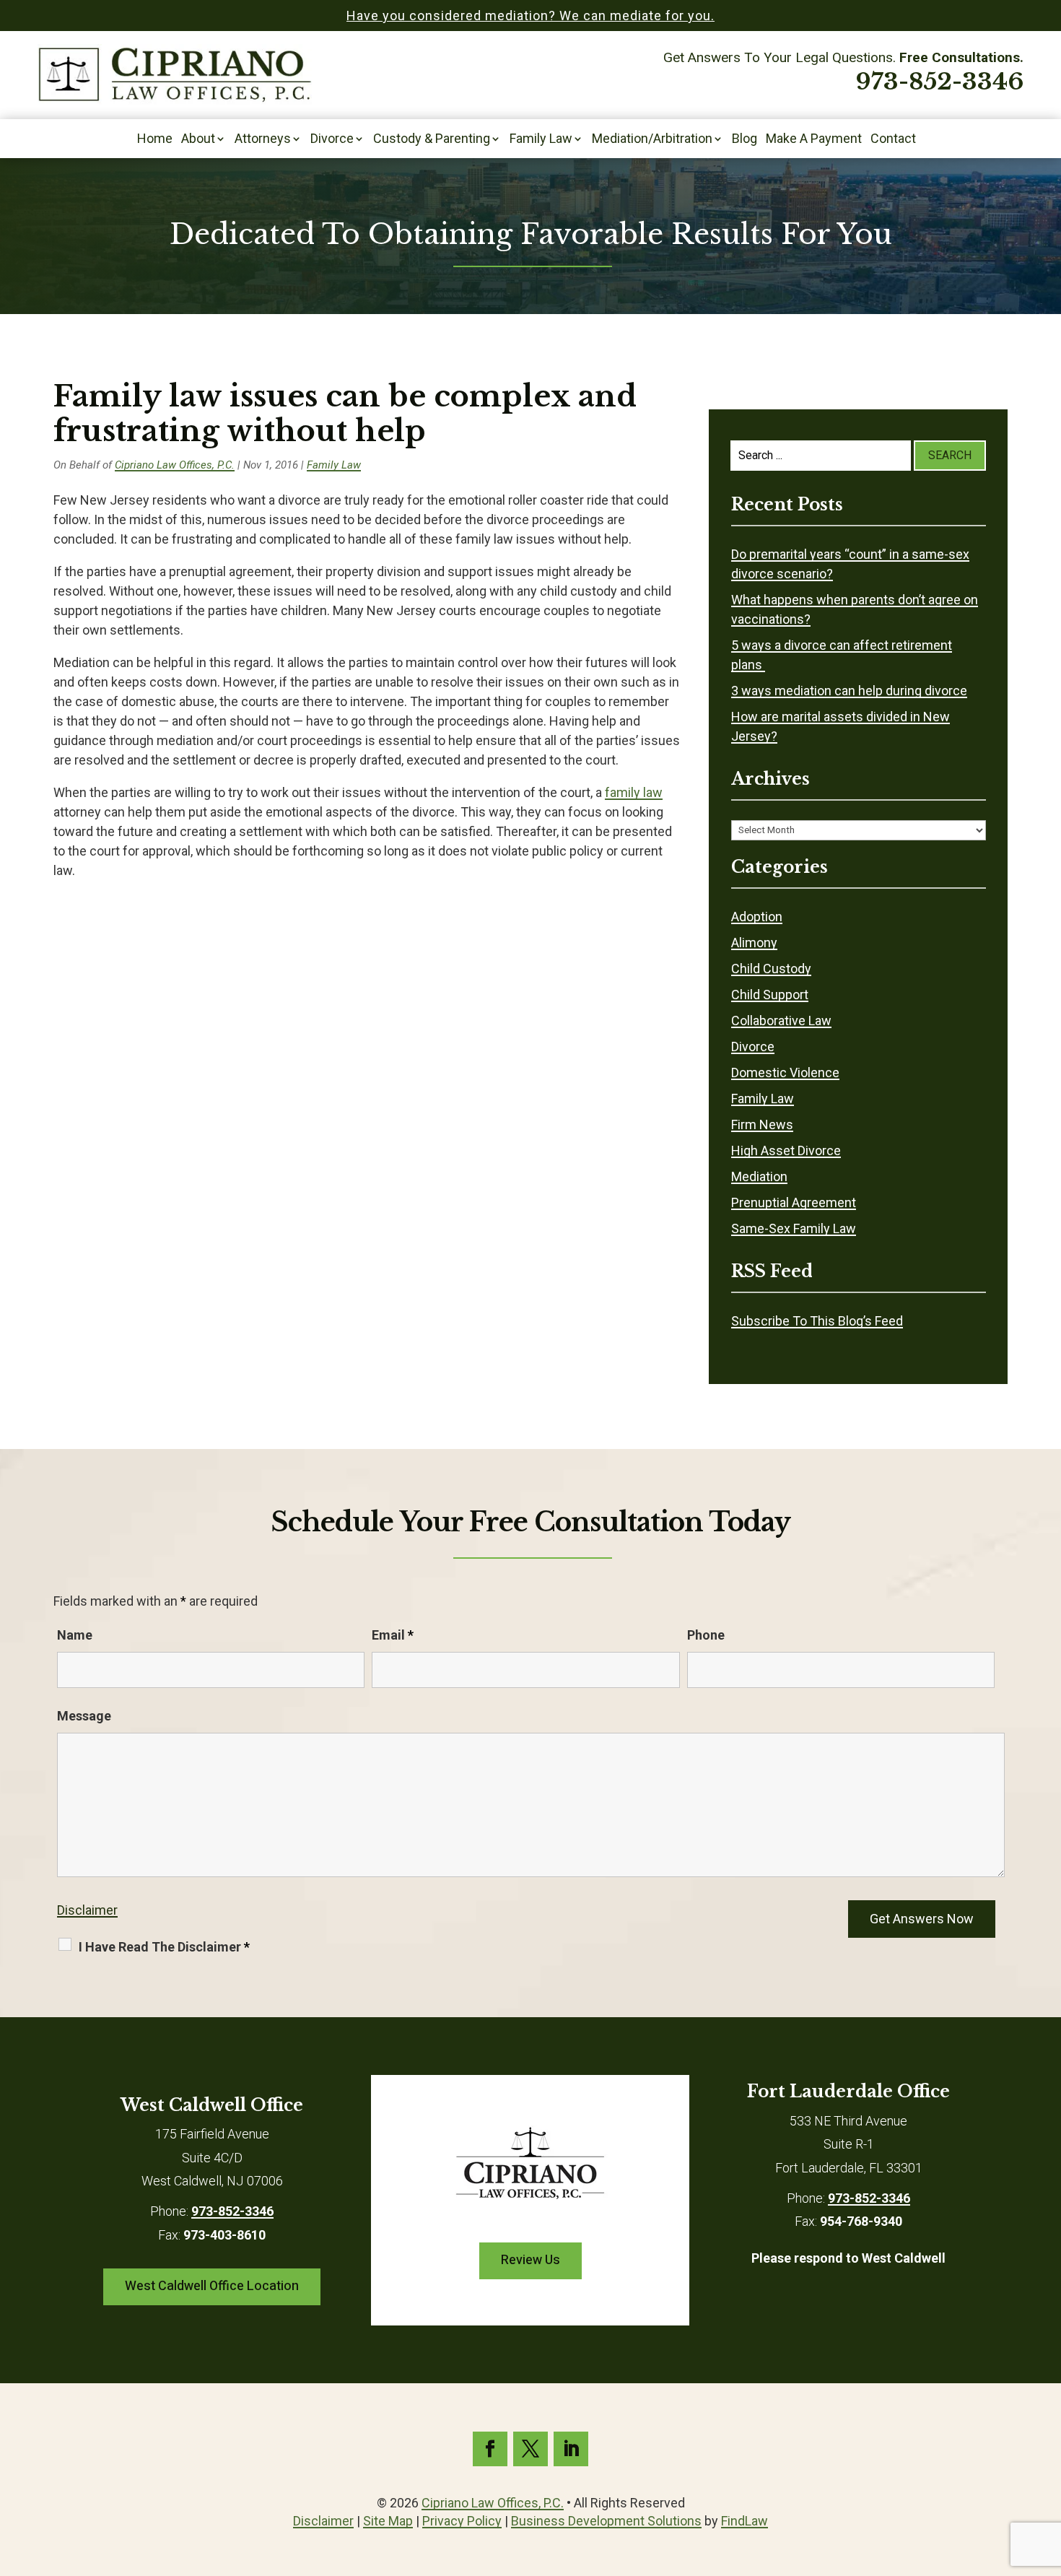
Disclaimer (87, 1910)
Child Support (770, 995)
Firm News (762, 1124)
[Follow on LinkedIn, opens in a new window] (571, 2449)
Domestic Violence (785, 1072)
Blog (745, 140)
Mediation (759, 1176)
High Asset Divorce (786, 1150)
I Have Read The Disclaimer (164, 1947)
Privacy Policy (462, 2521)
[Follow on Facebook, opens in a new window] (490, 2449)
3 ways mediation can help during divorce (849, 691)
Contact (893, 140)
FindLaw (745, 2521)
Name (75, 1635)
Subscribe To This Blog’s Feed (817, 1321)
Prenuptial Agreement (794, 1202)
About (198, 140)
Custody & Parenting (432, 140)
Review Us (530, 2260)
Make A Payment (814, 140)
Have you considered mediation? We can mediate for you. (530, 16)
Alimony (754, 943)
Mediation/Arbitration (652, 140)
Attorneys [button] (263, 140)
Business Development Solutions (606, 2521)
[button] (1047, 2471)
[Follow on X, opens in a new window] (530, 2449)
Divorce (332, 140)
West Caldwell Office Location (212, 2286)
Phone (706, 1635)
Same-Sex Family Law (794, 1228)
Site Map (388, 2521)
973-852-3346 (940, 82)
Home (155, 140)
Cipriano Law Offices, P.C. (175, 465)
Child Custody (771, 969)
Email (393, 1635)
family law (634, 792)
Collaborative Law (781, 1021)
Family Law (541, 140)
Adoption (757, 917)
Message (84, 1716)
